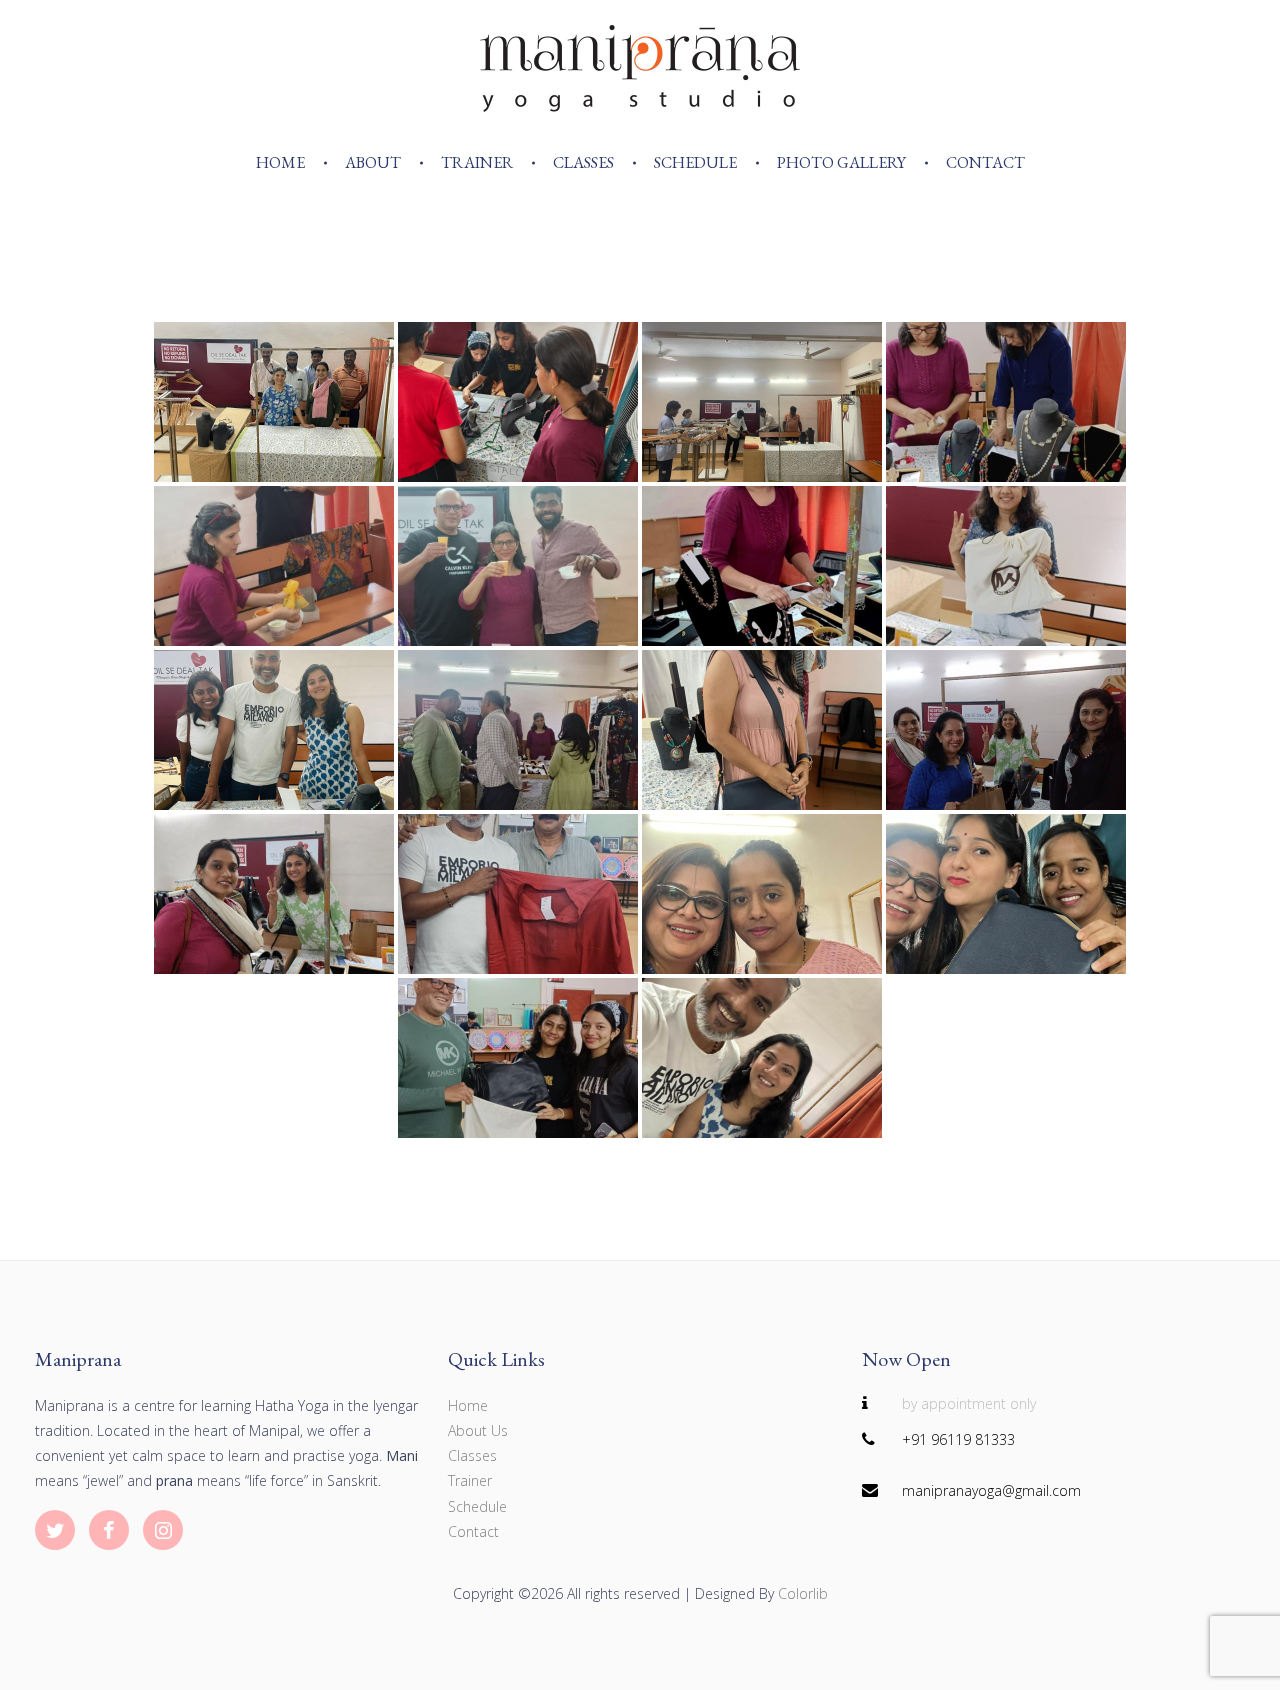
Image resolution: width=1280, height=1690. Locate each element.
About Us (478, 1430)
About (373, 162)
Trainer (477, 162)
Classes (583, 162)
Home (280, 162)
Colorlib (803, 1593)
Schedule (695, 162)
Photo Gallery (841, 162)
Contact (985, 162)
